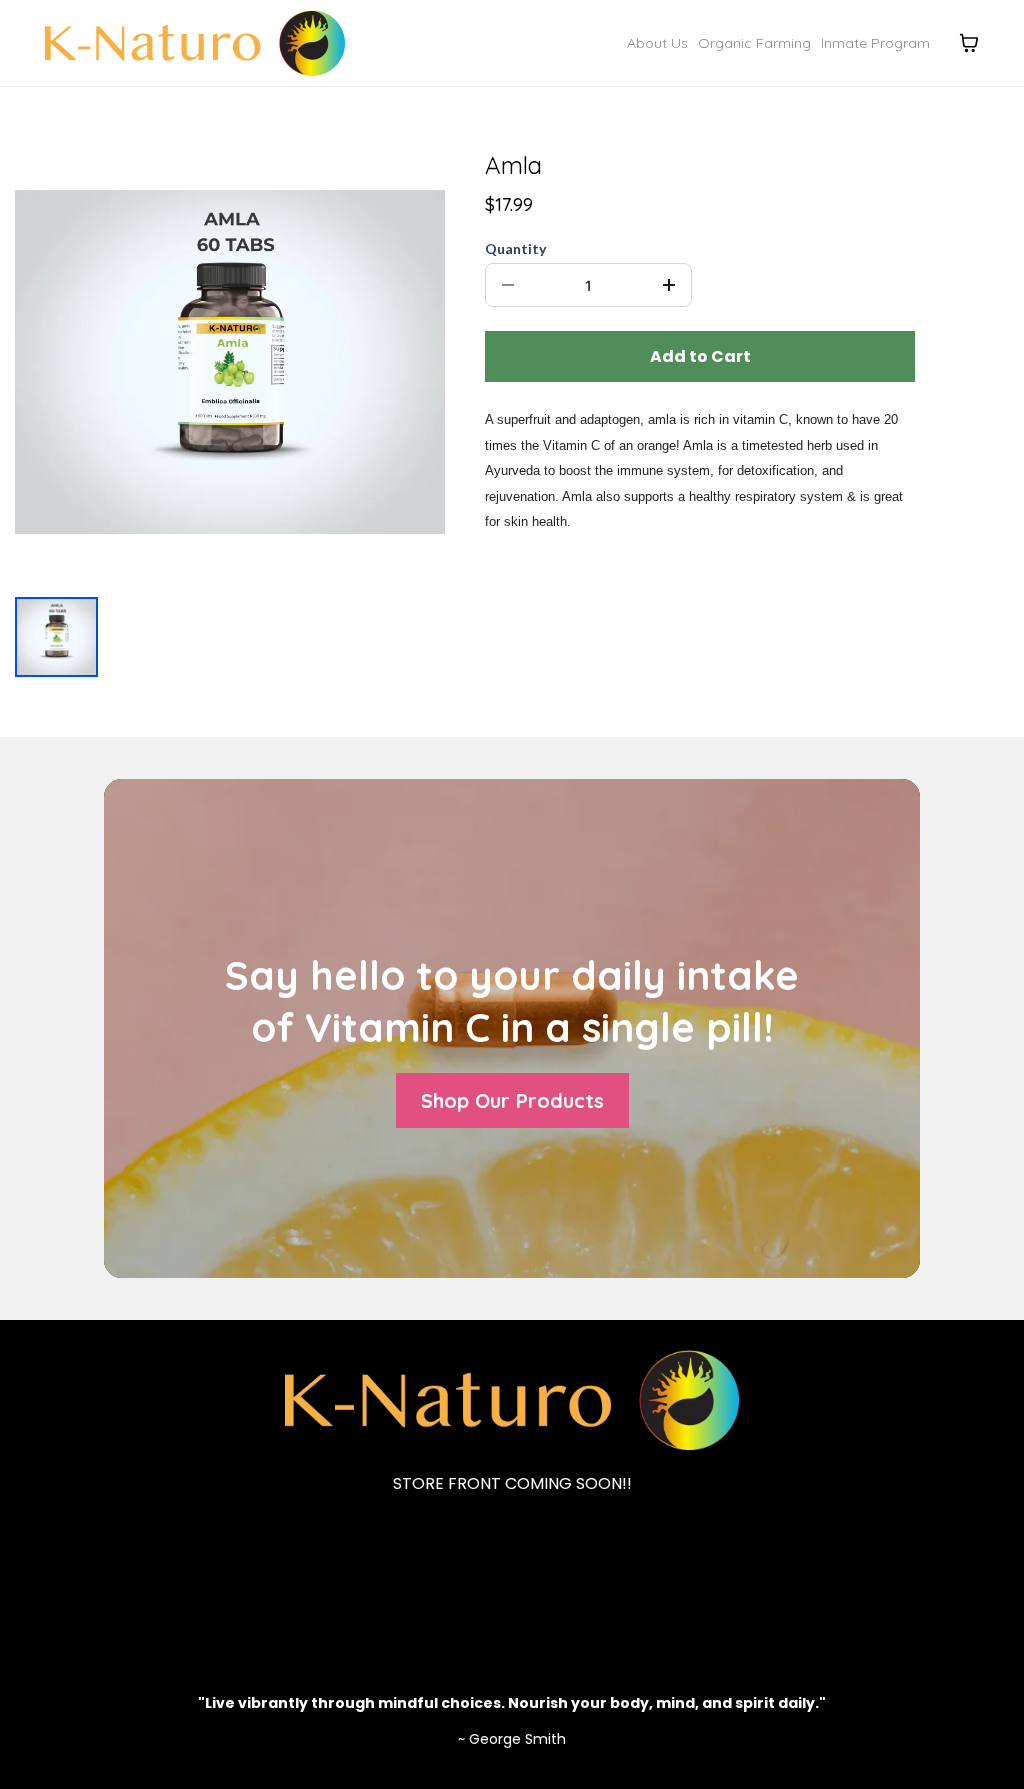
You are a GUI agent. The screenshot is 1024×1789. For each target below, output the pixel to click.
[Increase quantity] (669, 285)
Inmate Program (875, 43)
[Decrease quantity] (508, 285)
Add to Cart (700, 356)
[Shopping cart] (969, 43)
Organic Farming (754, 43)
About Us (657, 43)
